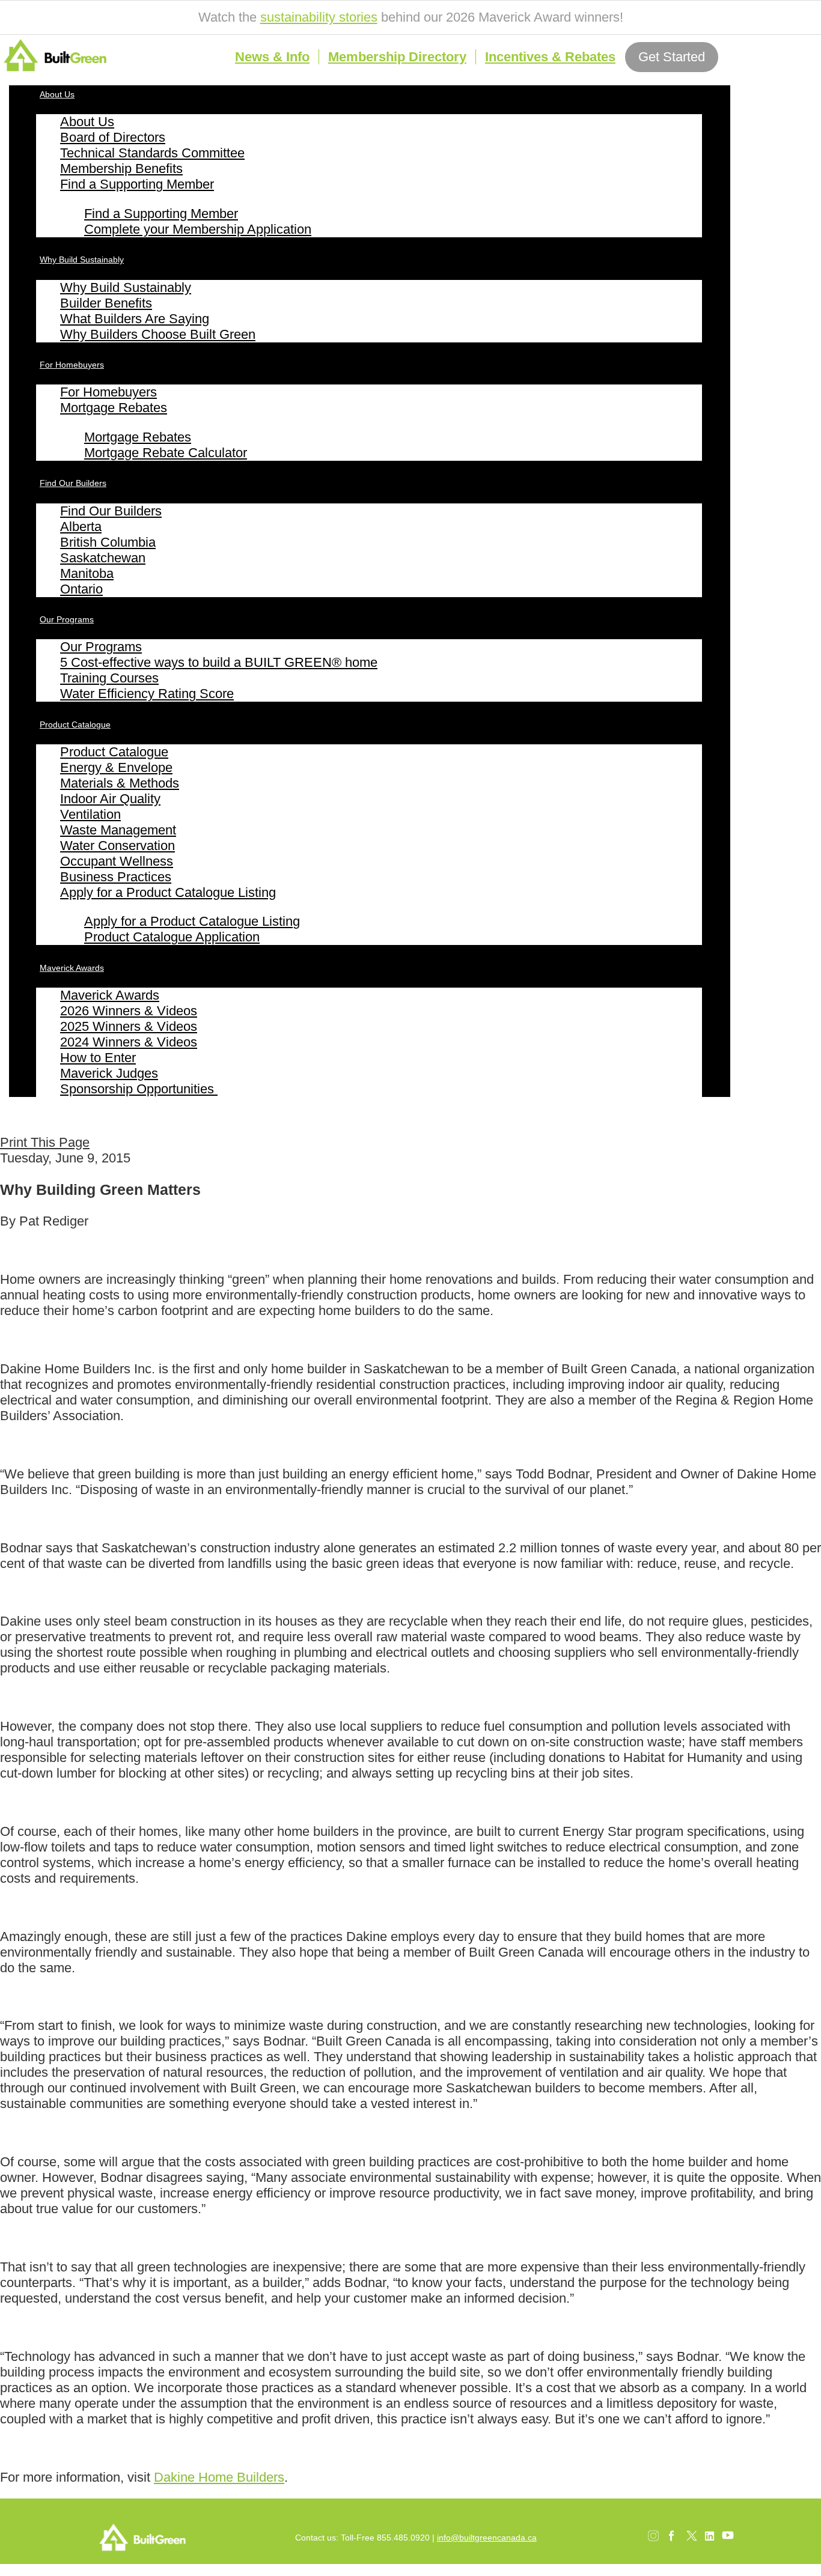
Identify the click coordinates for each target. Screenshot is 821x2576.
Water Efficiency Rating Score (147, 694)
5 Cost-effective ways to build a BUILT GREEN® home (219, 662)
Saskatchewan (103, 558)
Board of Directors (113, 137)
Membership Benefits (121, 169)
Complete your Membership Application (198, 229)
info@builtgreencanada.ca (487, 2538)
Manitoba (87, 573)
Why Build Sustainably (82, 260)
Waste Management (118, 830)
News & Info (272, 57)
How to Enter (98, 1058)
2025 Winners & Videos (129, 1026)
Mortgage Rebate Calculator (166, 453)
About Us (57, 94)
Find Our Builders (73, 483)
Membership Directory (397, 57)
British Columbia (108, 542)
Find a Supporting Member (137, 184)
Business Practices (116, 877)
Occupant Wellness (117, 861)
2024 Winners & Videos (129, 1042)
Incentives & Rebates (550, 57)
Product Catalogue (75, 724)
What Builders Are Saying (135, 319)
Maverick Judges (109, 1073)
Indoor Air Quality (110, 799)
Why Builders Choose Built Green (158, 334)
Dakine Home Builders (219, 2477)
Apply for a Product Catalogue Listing (168, 892)
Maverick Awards (72, 968)
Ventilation (90, 814)
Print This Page (45, 1142)
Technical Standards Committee (152, 153)
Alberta (81, 527)
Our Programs (67, 619)
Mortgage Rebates (114, 408)
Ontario (81, 589)
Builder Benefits (106, 303)
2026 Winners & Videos (129, 1011)
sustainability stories (319, 17)
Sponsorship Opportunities (139, 1089)
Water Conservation (118, 846)
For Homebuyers (72, 365)
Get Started (672, 57)
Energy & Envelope (116, 767)
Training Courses (109, 678)
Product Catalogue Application (172, 937)
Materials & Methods (120, 783)
